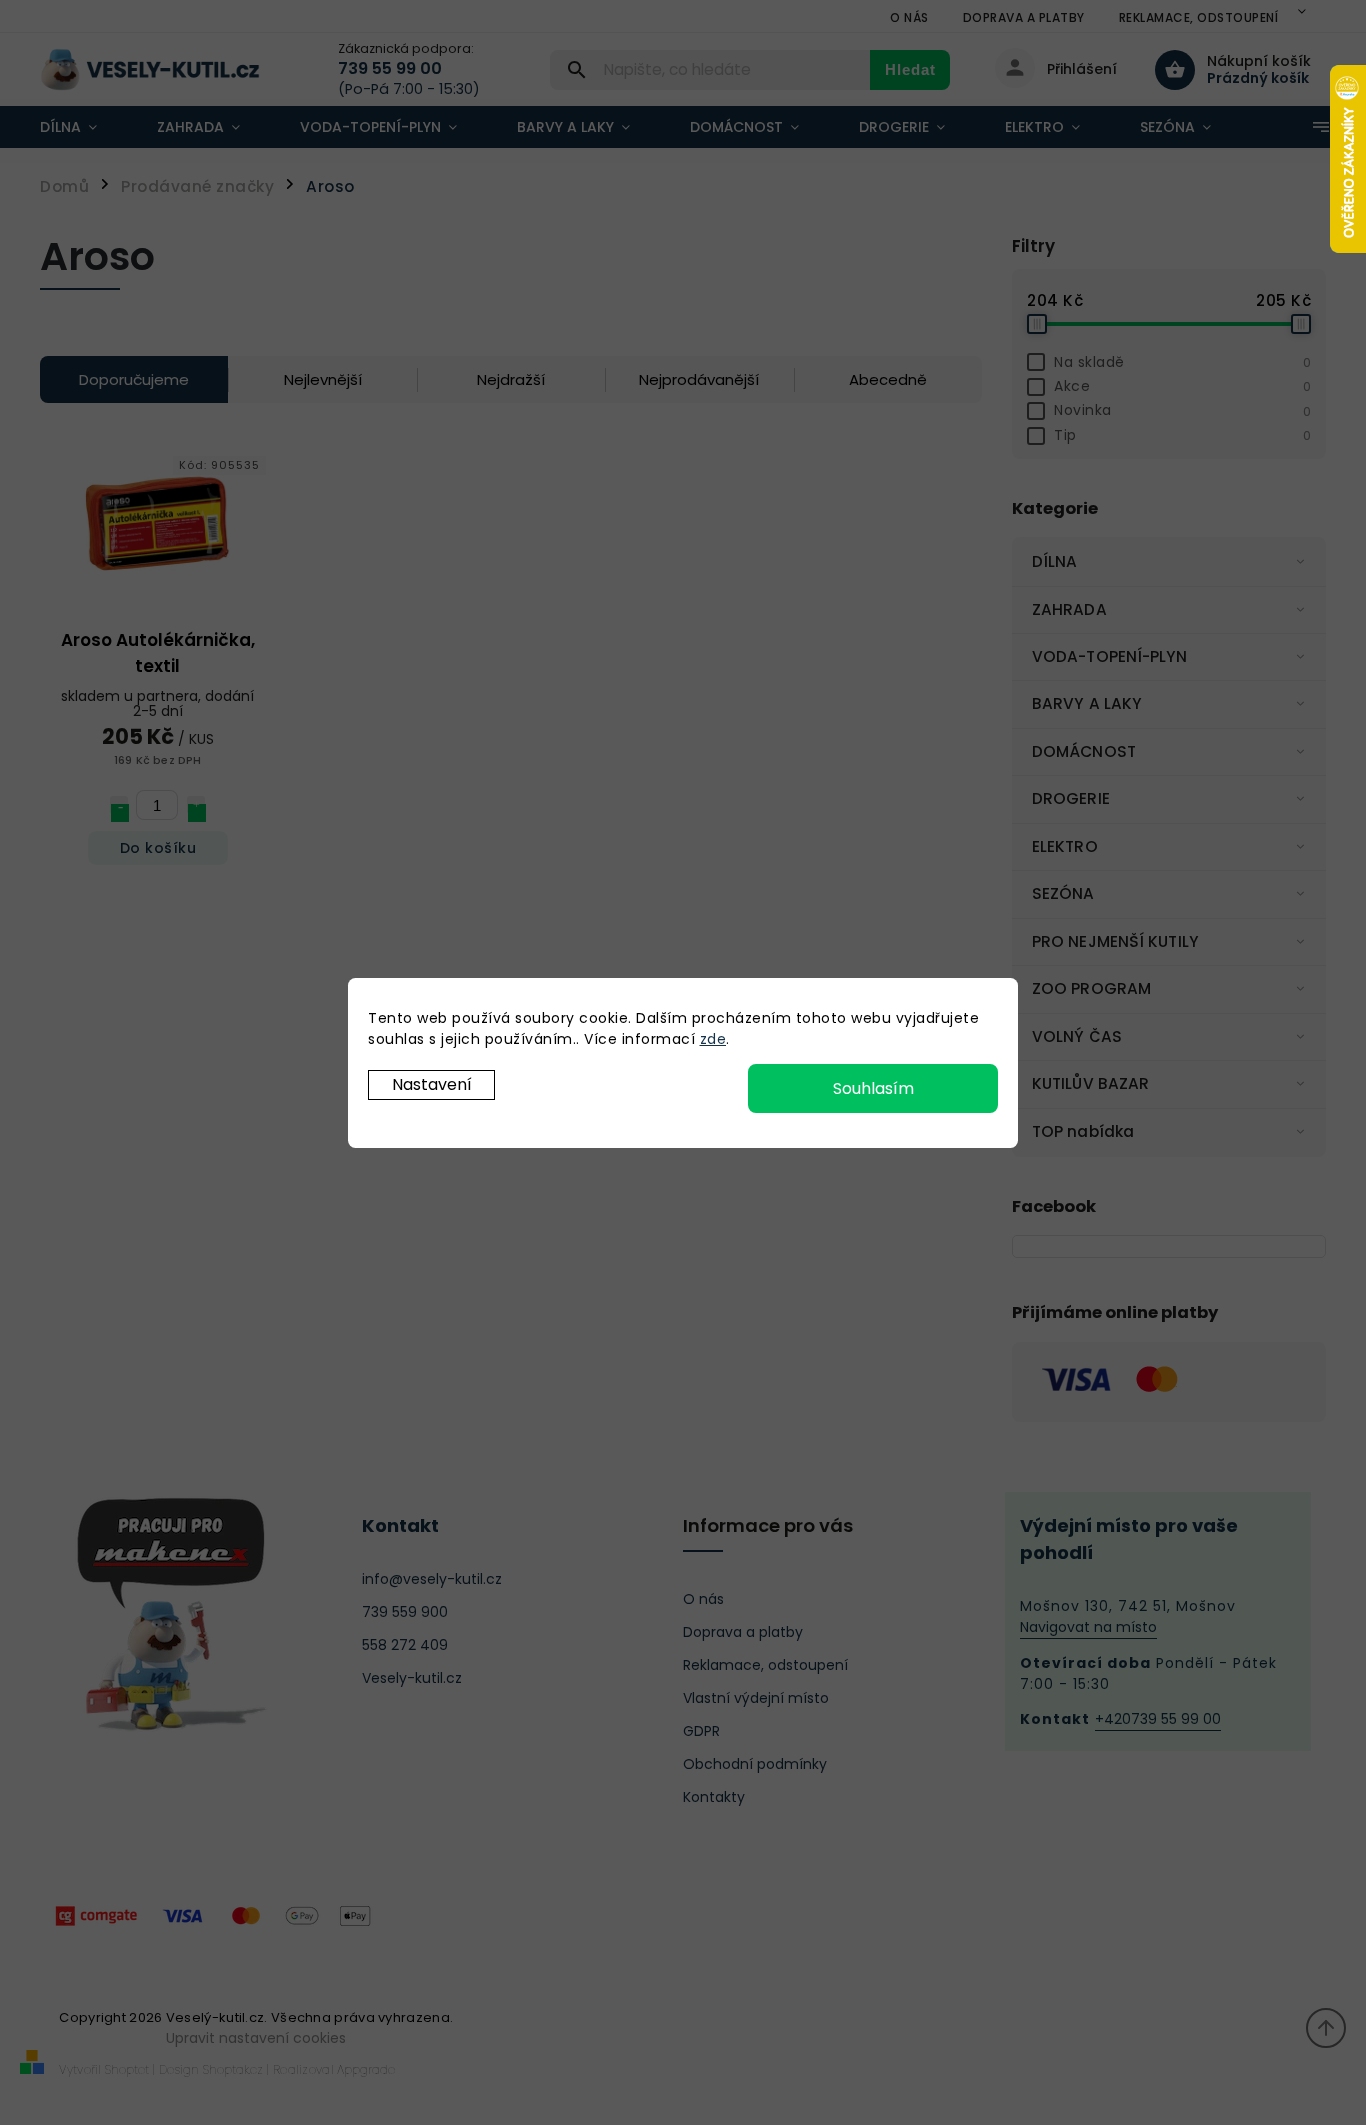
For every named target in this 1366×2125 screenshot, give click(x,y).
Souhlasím (873, 1088)
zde (713, 1039)
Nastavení (432, 1084)
